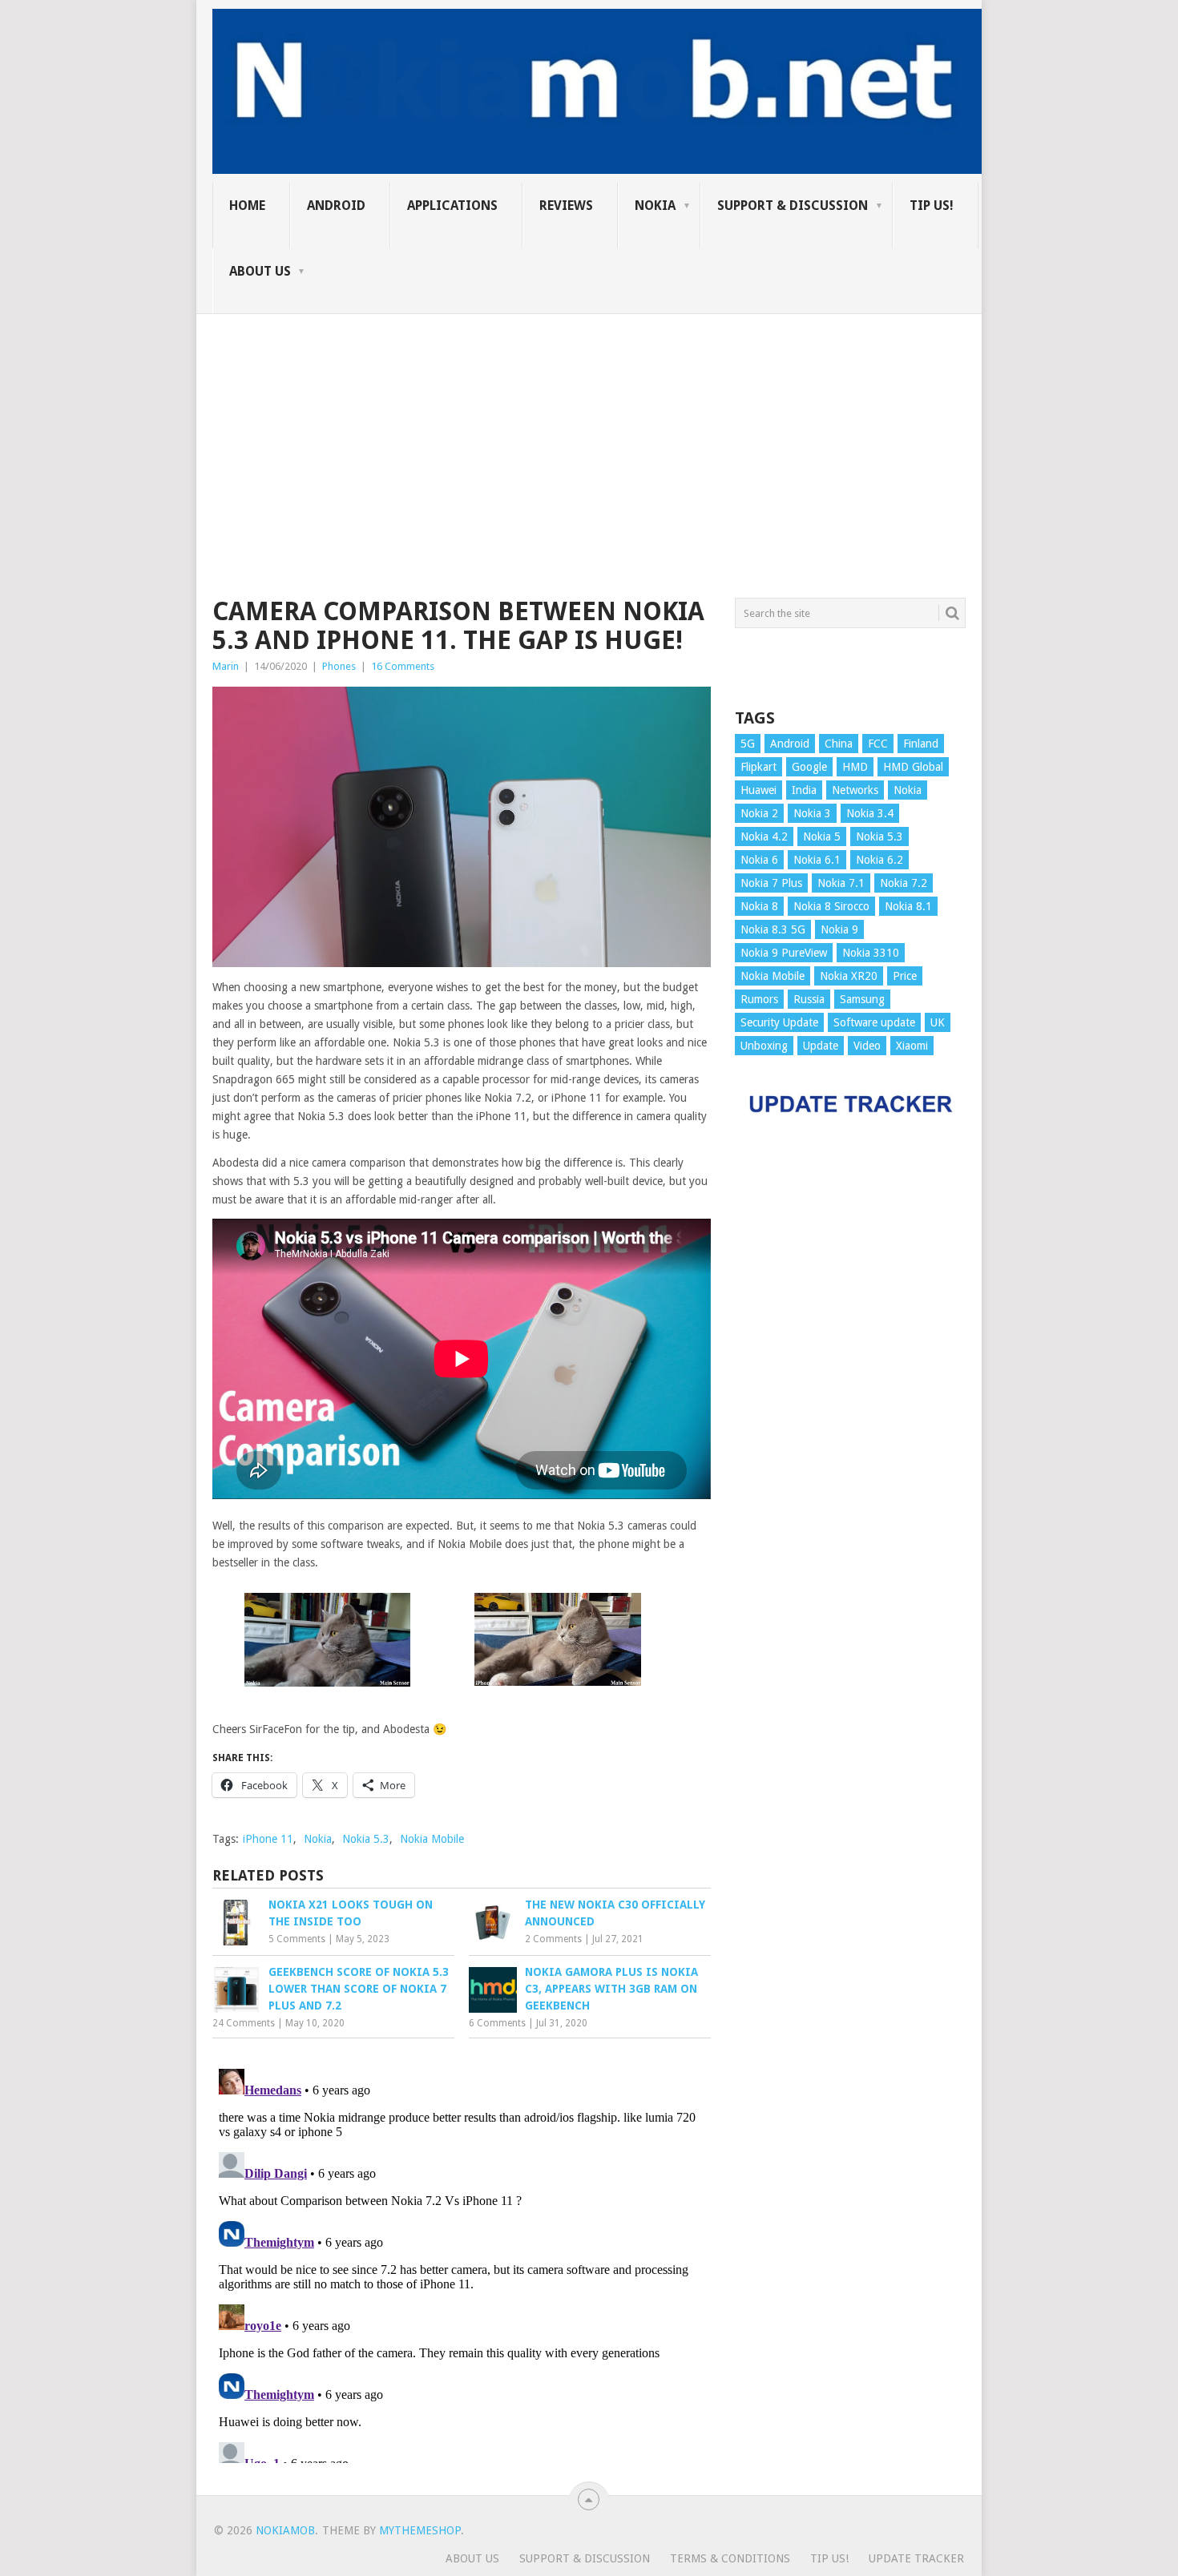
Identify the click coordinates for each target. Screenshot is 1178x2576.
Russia (809, 999)
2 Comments (553, 1939)
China (839, 744)
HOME (247, 206)
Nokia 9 (839, 929)
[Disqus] (462, 2263)
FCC (878, 744)
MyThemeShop (420, 2530)
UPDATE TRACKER (916, 2558)
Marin (226, 666)
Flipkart (758, 767)
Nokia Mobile (432, 1839)
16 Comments (403, 666)
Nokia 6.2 (879, 860)
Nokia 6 (759, 860)
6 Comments (497, 2023)
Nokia (655, 206)
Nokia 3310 (871, 953)
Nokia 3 (812, 813)
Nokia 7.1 (841, 883)
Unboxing (764, 1046)
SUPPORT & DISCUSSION (793, 206)
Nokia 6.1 (817, 860)
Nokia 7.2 (904, 883)
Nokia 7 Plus (771, 883)
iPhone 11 (268, 1839)
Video (867, 1046)
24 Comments (244, 2023)
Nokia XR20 (849, 976)
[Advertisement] (589, 426)
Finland (921, 744)
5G (748, 744)
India (804, 790)
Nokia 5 (822, 836)
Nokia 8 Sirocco (831, 906)
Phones (339, 666)
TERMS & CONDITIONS (730, 2558)
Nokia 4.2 (764, 836)
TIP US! (932, 206)
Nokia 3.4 (870, 813)
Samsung (862, 999)
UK (938, 1022)
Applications (452, 206)
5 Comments (297, 1939)
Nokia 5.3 (366, 1839)
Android (336, 206)
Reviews (566, 206)
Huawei (758, 790)
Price (905, 976)
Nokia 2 (759, 813)
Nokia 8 (759, 906)
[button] (327, 1642)
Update (821, 1046)
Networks (855, 790)
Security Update (779, 1022)
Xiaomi (912, 1046)
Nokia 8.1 (908, 906)
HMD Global (913, 767)
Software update (874, 1022)
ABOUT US (260, 271)
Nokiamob (285, 2530)
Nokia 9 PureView (784, 953)
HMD (855, 767)
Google (809, 767)
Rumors (759, 999)
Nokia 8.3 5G (773, 929)
